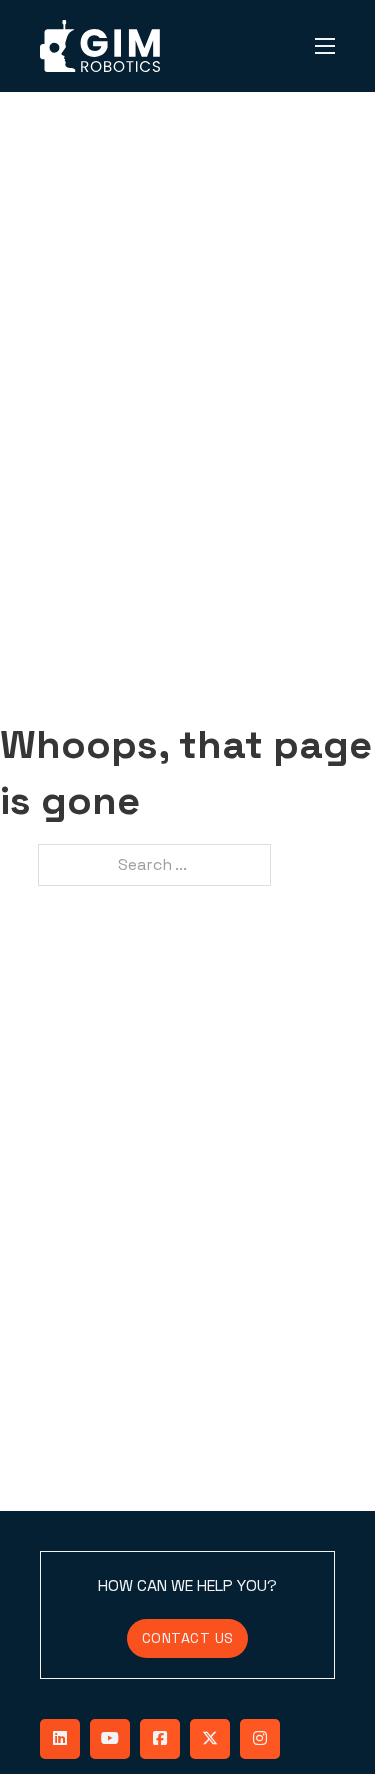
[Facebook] (160, 1739)
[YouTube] (110, 1739)
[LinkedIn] (60, 1739)
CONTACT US (188, 1638)
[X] (210, 1739)
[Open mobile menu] (325, 46)
